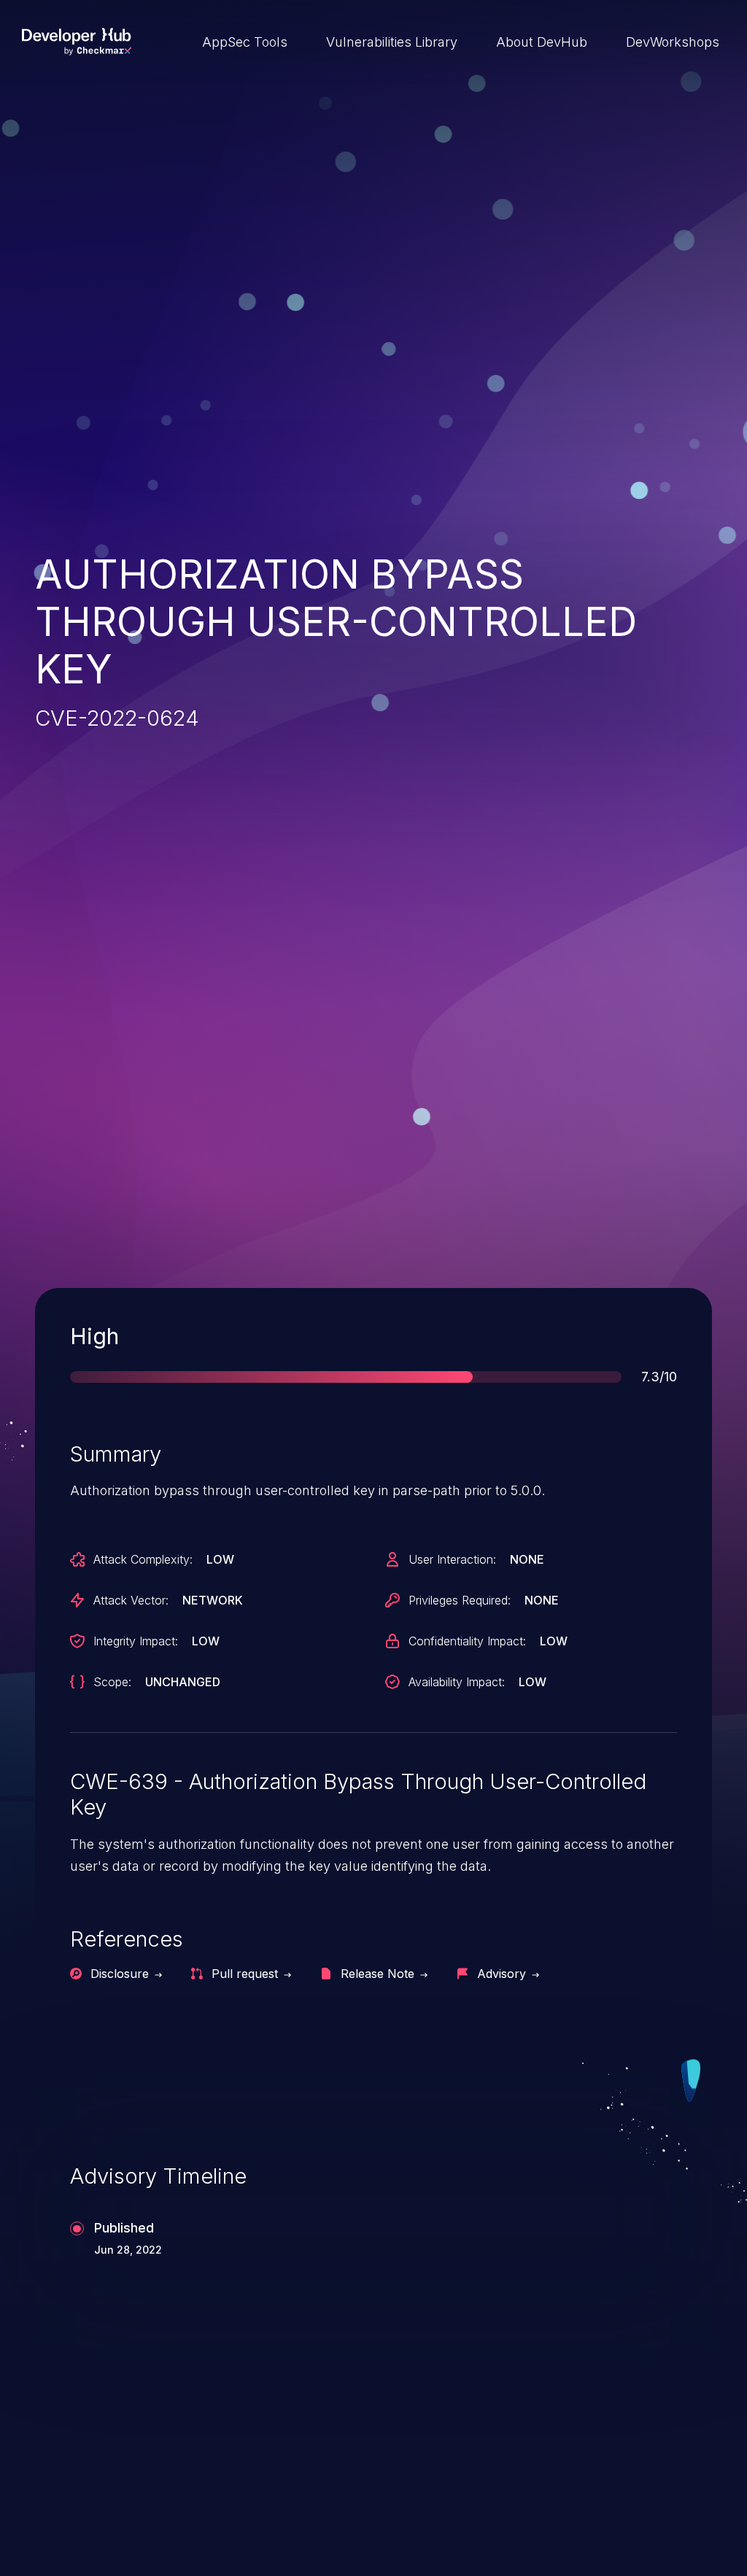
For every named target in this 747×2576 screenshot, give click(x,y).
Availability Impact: (457, 1682)
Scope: (112, 1682)
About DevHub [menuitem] (542, 42)
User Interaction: (452, 1559)
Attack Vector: (131, 1600)
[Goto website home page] (77, 42)
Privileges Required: (460, 1600)
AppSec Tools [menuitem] (245, 42)
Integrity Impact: (136, 1641)
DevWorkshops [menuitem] (673, 42)
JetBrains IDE (452, 2475)
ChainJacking (103, 2475)
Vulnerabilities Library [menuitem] (392, 42)
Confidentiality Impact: (467, 1641)
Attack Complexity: (143, 1559)
